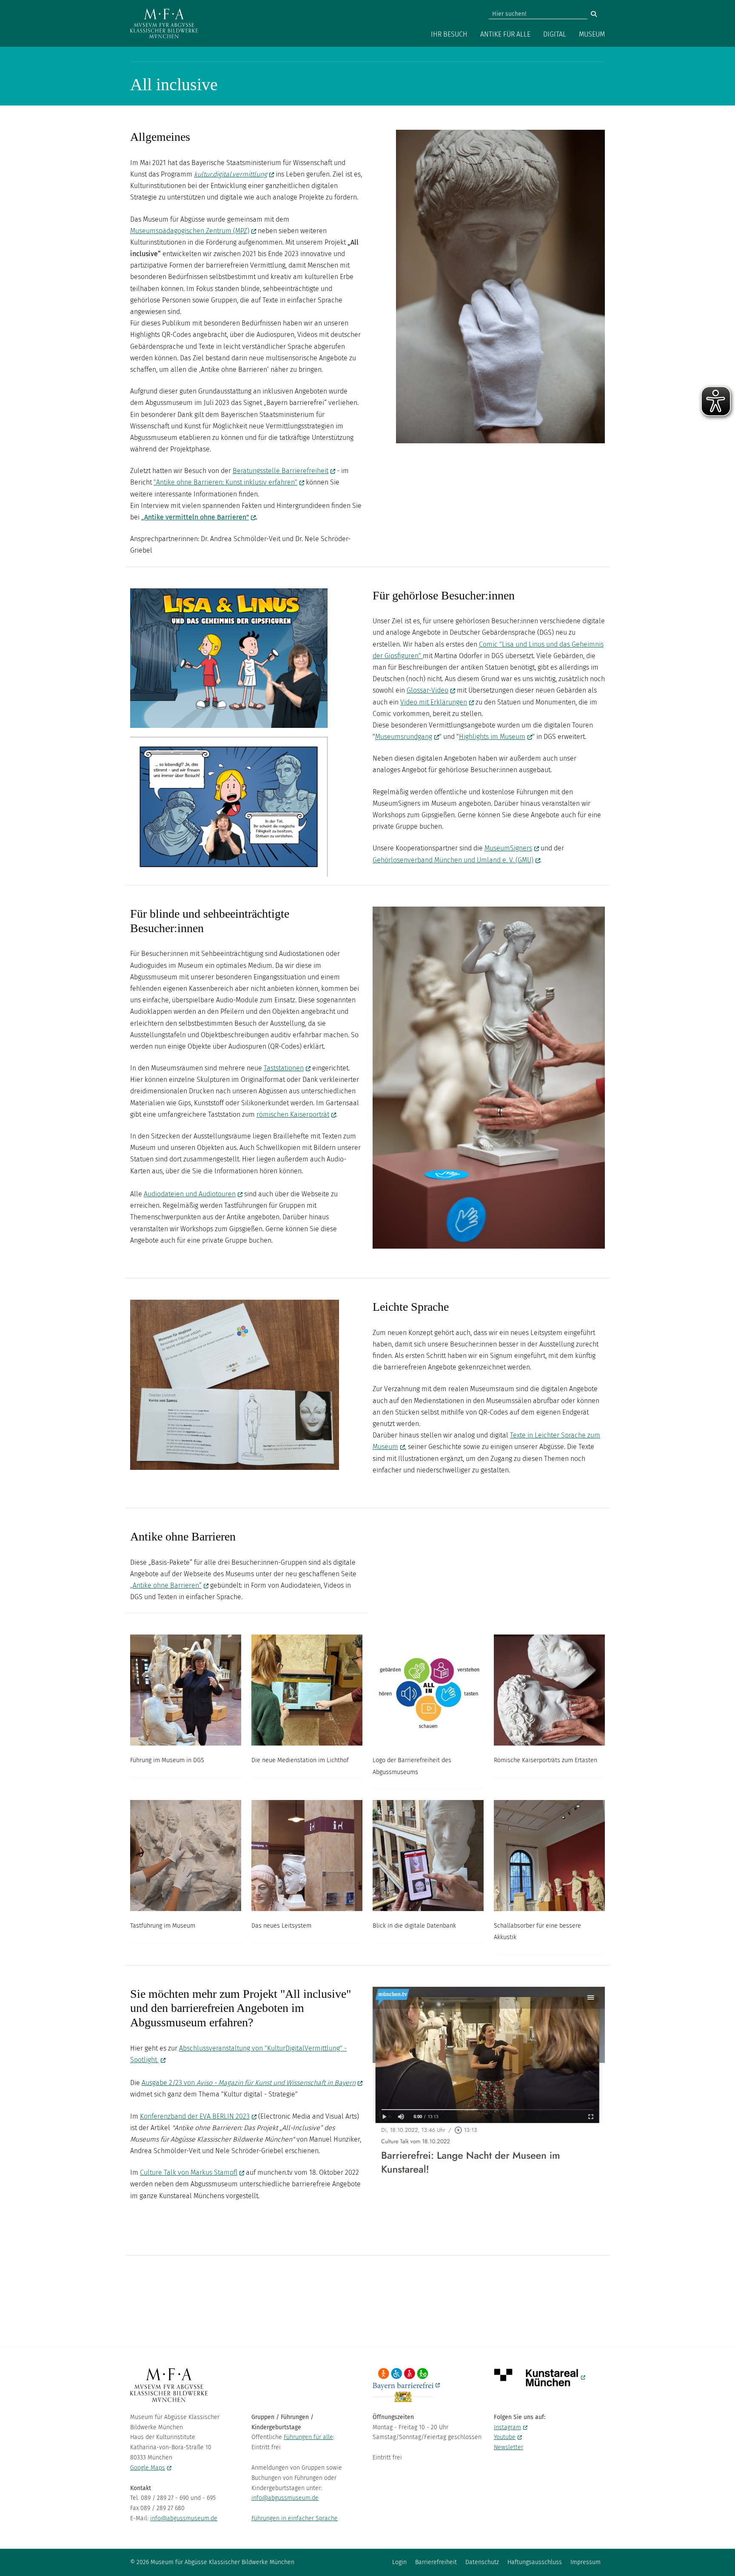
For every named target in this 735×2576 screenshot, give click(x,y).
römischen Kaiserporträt (293, 1114)
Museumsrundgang (404, 737)
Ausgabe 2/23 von (249, 2083)
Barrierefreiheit (436, 2562)
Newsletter (509, 2447)
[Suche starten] (594, 14)
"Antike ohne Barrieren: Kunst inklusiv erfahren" (225, 482)
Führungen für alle (308, 2437)
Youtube (505, 2437)
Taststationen (284, 1068)
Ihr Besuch (449, 34)
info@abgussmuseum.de (184, 2518)
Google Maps (148, 2468)
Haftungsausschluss (535, 2562)
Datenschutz (482, 2562)
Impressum (585, 2562)
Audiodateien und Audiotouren (190, 1194)
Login (399, 2562)
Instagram (507, 2427)
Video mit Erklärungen (434, 702)
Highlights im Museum (492, 737)
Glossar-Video (427, 690)
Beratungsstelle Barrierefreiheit (281, 471)
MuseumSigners (508, 848)
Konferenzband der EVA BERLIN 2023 (195, 2116)
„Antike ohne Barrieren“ (166, 1585)
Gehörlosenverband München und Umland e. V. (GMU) (453, 860)
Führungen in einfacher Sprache (295, 2518)
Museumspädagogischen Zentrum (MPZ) (190, 231)
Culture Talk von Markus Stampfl (189, 2172)
